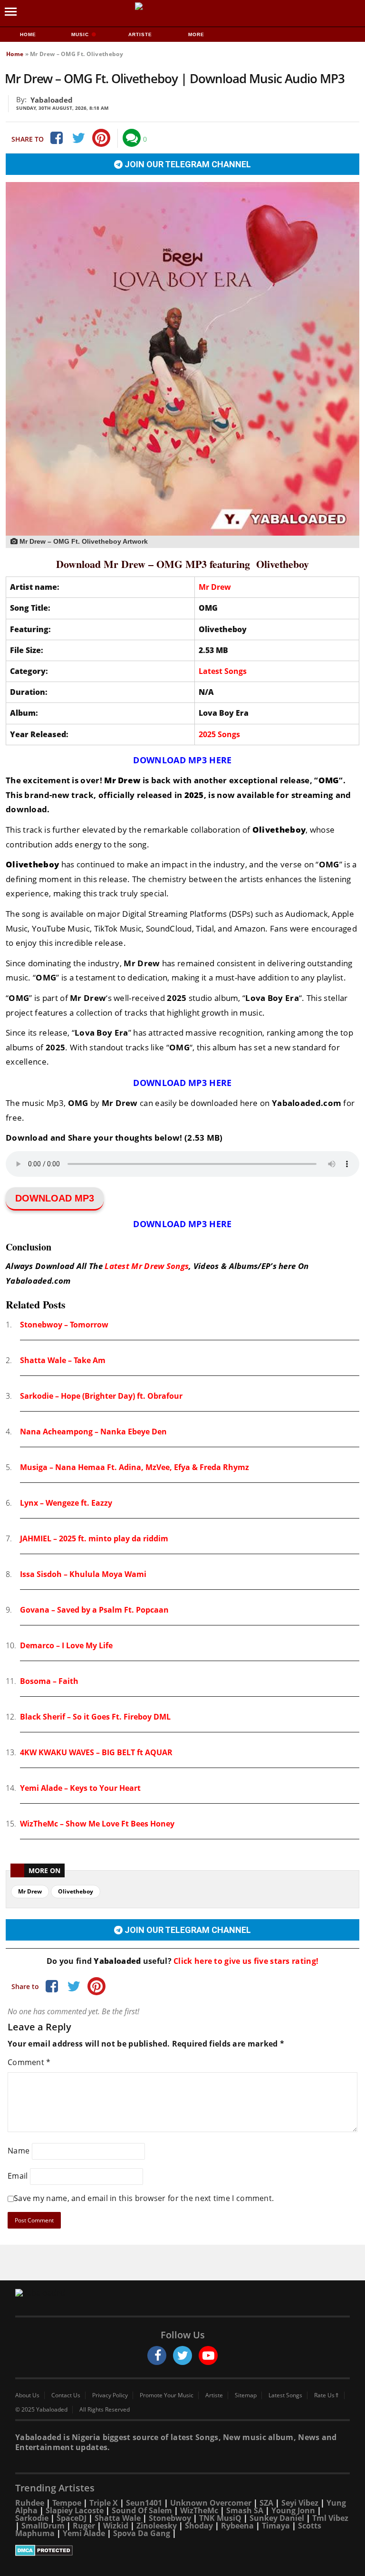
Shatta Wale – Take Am (63, 1360)
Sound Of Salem (142, 2510)
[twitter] (182, 2355)
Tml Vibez (330, 2518)
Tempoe (67, 2503)
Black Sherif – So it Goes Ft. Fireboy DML (95, 1717)
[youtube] (208, 2355)
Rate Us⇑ (327, 2395)
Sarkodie (32, 2518)
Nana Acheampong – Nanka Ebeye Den (93, 1432)
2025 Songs (219, 734)
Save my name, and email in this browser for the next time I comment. (144, 2198)
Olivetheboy (76, 1891)
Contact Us (66, 2395)
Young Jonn (293, 2510)
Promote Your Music (167, 2395)
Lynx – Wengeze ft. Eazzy (66, 1503)
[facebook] (157, 2355)
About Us (27, 2395)
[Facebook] (56, 138)
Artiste (140, 34)
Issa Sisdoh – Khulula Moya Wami (83, 1574)
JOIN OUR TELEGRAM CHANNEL (187, 164)
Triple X (104, 2503)
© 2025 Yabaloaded (41, 2410)
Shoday (199, 2526)
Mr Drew (215, 587)
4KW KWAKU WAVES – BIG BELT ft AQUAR (96, 1752)
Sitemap (246, 2395)
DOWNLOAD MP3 (55, 1198)
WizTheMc (199, 2510)
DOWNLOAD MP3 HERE (182, 760)
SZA (266, 2503)
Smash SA (245, 2510)
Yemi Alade (84, 2533)
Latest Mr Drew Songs (147, 1266)
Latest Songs (223, 671)
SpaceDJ (72, 2518)
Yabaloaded (52, 100)
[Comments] (132, 138)
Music (81, 34)
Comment (29, 2062)
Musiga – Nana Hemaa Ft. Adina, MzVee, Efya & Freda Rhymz (134, 1467)
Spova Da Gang (142, 2533)
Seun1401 (144, 2503)
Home (28, 34)
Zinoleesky (157, 2526)
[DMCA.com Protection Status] (182, 2550)
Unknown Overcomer (211, 2503)
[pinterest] (101, 138)
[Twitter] (78, 138)
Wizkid (116, 2526)
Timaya (276, 2526)
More (196, 34)
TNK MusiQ (220, 2518)
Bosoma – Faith (49, 1681)
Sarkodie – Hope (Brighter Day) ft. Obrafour (101, 1396)
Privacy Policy (110, 2395)
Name (19, 2151)
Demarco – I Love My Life (66, 1645)
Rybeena (237, 2526)
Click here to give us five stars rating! (245, 1961)
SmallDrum (43, 2526)
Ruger (84, 2526)
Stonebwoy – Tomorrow (64, 1325)
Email (18, 2176)
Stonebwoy (170, 2518)
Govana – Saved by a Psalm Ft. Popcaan (94, 1610)
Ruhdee (30, 2503)
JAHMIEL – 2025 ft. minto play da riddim (94, 1538)
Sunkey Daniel (277, 2518)
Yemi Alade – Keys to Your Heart (80, 1788)
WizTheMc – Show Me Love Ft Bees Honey (97, 1824)
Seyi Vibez (300, 2503)
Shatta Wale (118, 2518)
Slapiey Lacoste (75, 2510)
